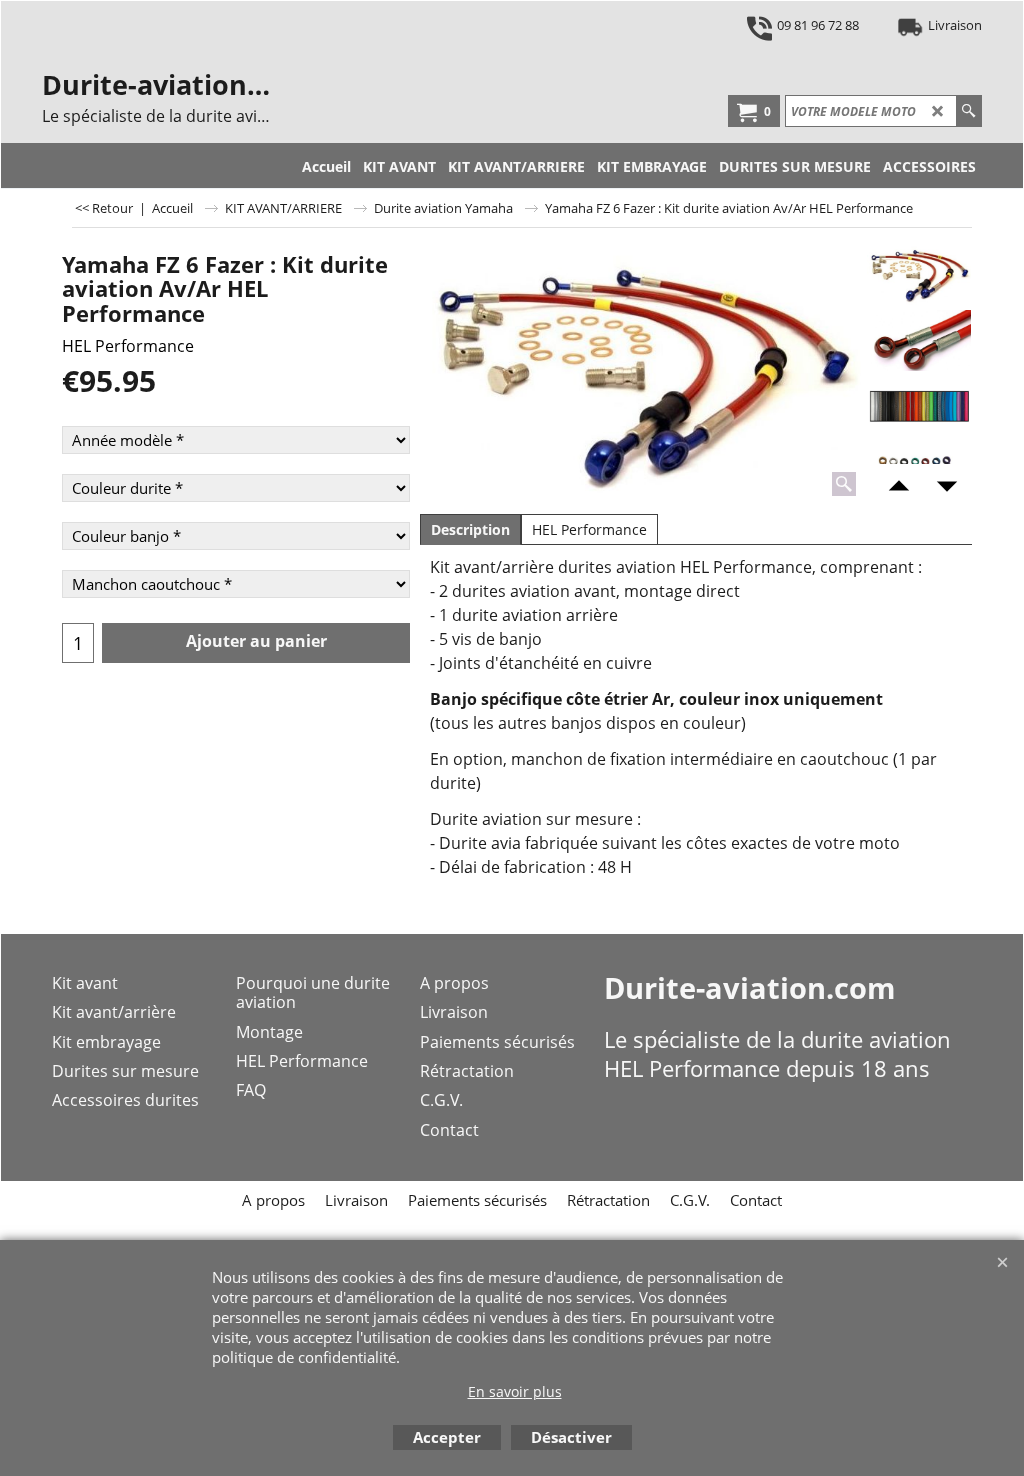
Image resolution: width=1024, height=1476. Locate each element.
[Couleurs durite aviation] (919, 406)
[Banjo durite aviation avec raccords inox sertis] (919, 340)
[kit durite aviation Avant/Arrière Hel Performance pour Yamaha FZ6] (641, 372)
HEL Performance (128, 346)
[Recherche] (968, 111)
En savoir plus (515, 1391)
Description (470, 529)
